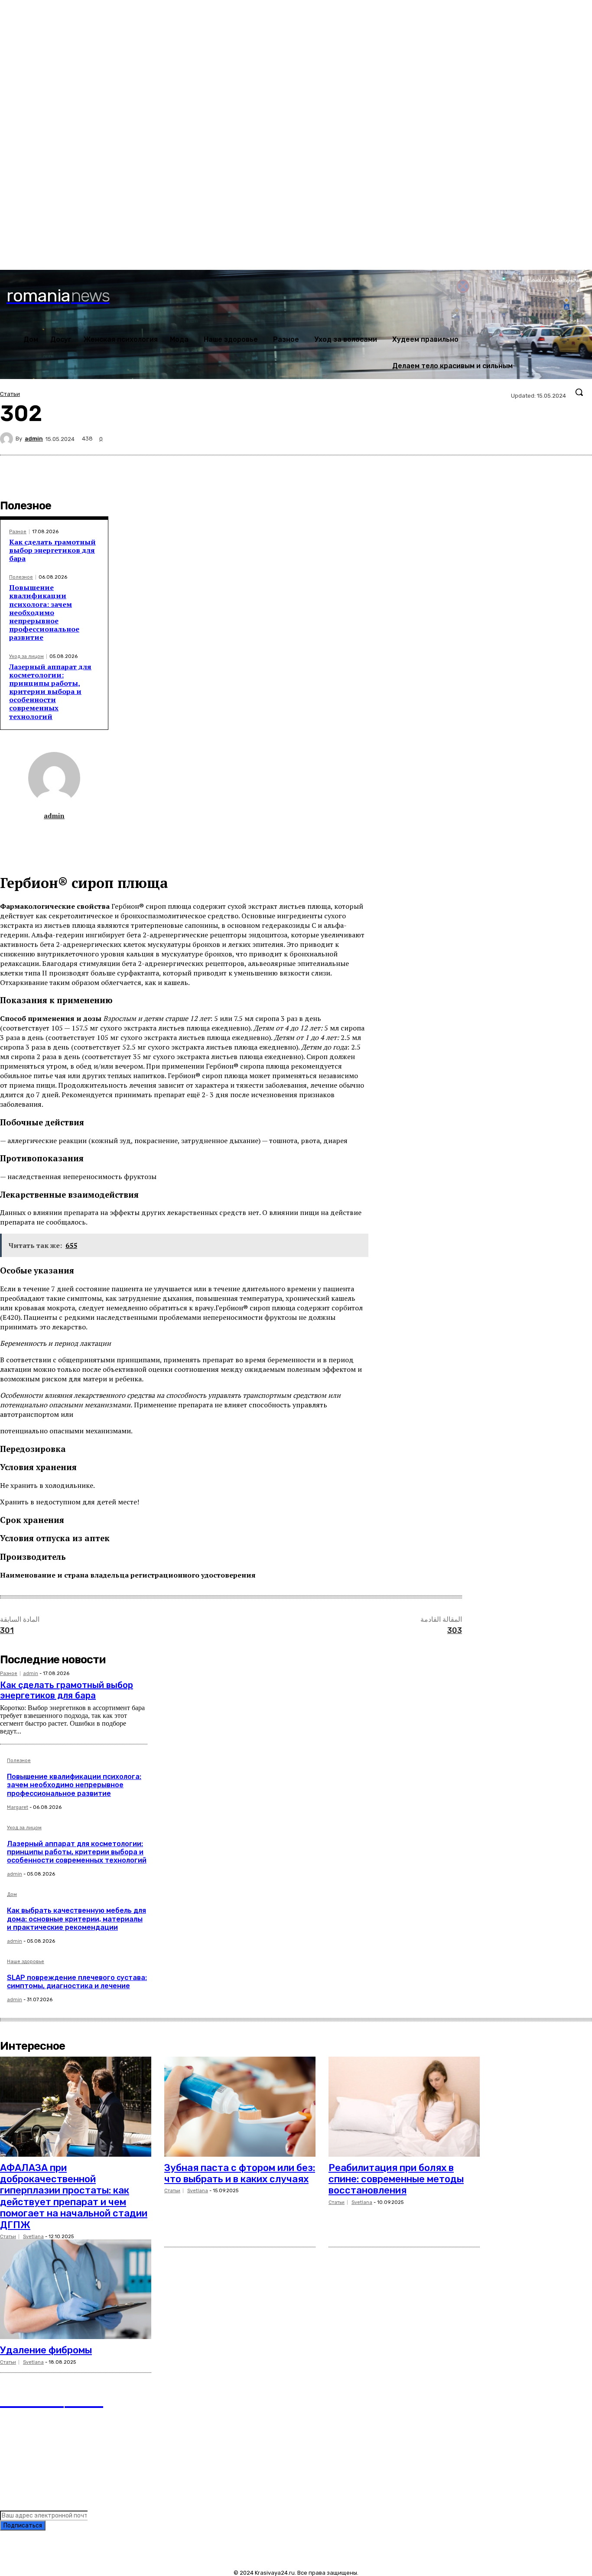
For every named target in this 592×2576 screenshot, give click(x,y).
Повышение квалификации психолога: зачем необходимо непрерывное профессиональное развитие (44, 612)
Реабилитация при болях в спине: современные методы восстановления (396, 2179)
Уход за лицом (26, 656)
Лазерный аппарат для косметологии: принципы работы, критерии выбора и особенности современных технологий (50, 692)
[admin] (8, 439)
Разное (18, 532)
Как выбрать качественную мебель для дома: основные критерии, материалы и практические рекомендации (76, 1919)
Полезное (21, 577)
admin (34, 439)
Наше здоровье (26, 1962)
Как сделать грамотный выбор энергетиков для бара (52, 550)
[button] (579, 392)
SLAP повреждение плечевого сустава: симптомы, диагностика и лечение (77, 1982)
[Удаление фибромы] (76, 2289)
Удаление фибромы (46, 2350)
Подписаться (23, 2526)
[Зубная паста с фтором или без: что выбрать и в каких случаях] (240, 2106)
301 (7, 1630)
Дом (12, 1895)
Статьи (10, 394)
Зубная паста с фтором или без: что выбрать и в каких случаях (240, 2173)
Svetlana (33, 2237)
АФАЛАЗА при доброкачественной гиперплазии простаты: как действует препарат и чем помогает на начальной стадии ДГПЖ (74, 2196)
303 (455, 1630)
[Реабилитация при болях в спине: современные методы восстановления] (404, 2106)
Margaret (18, 1807)
